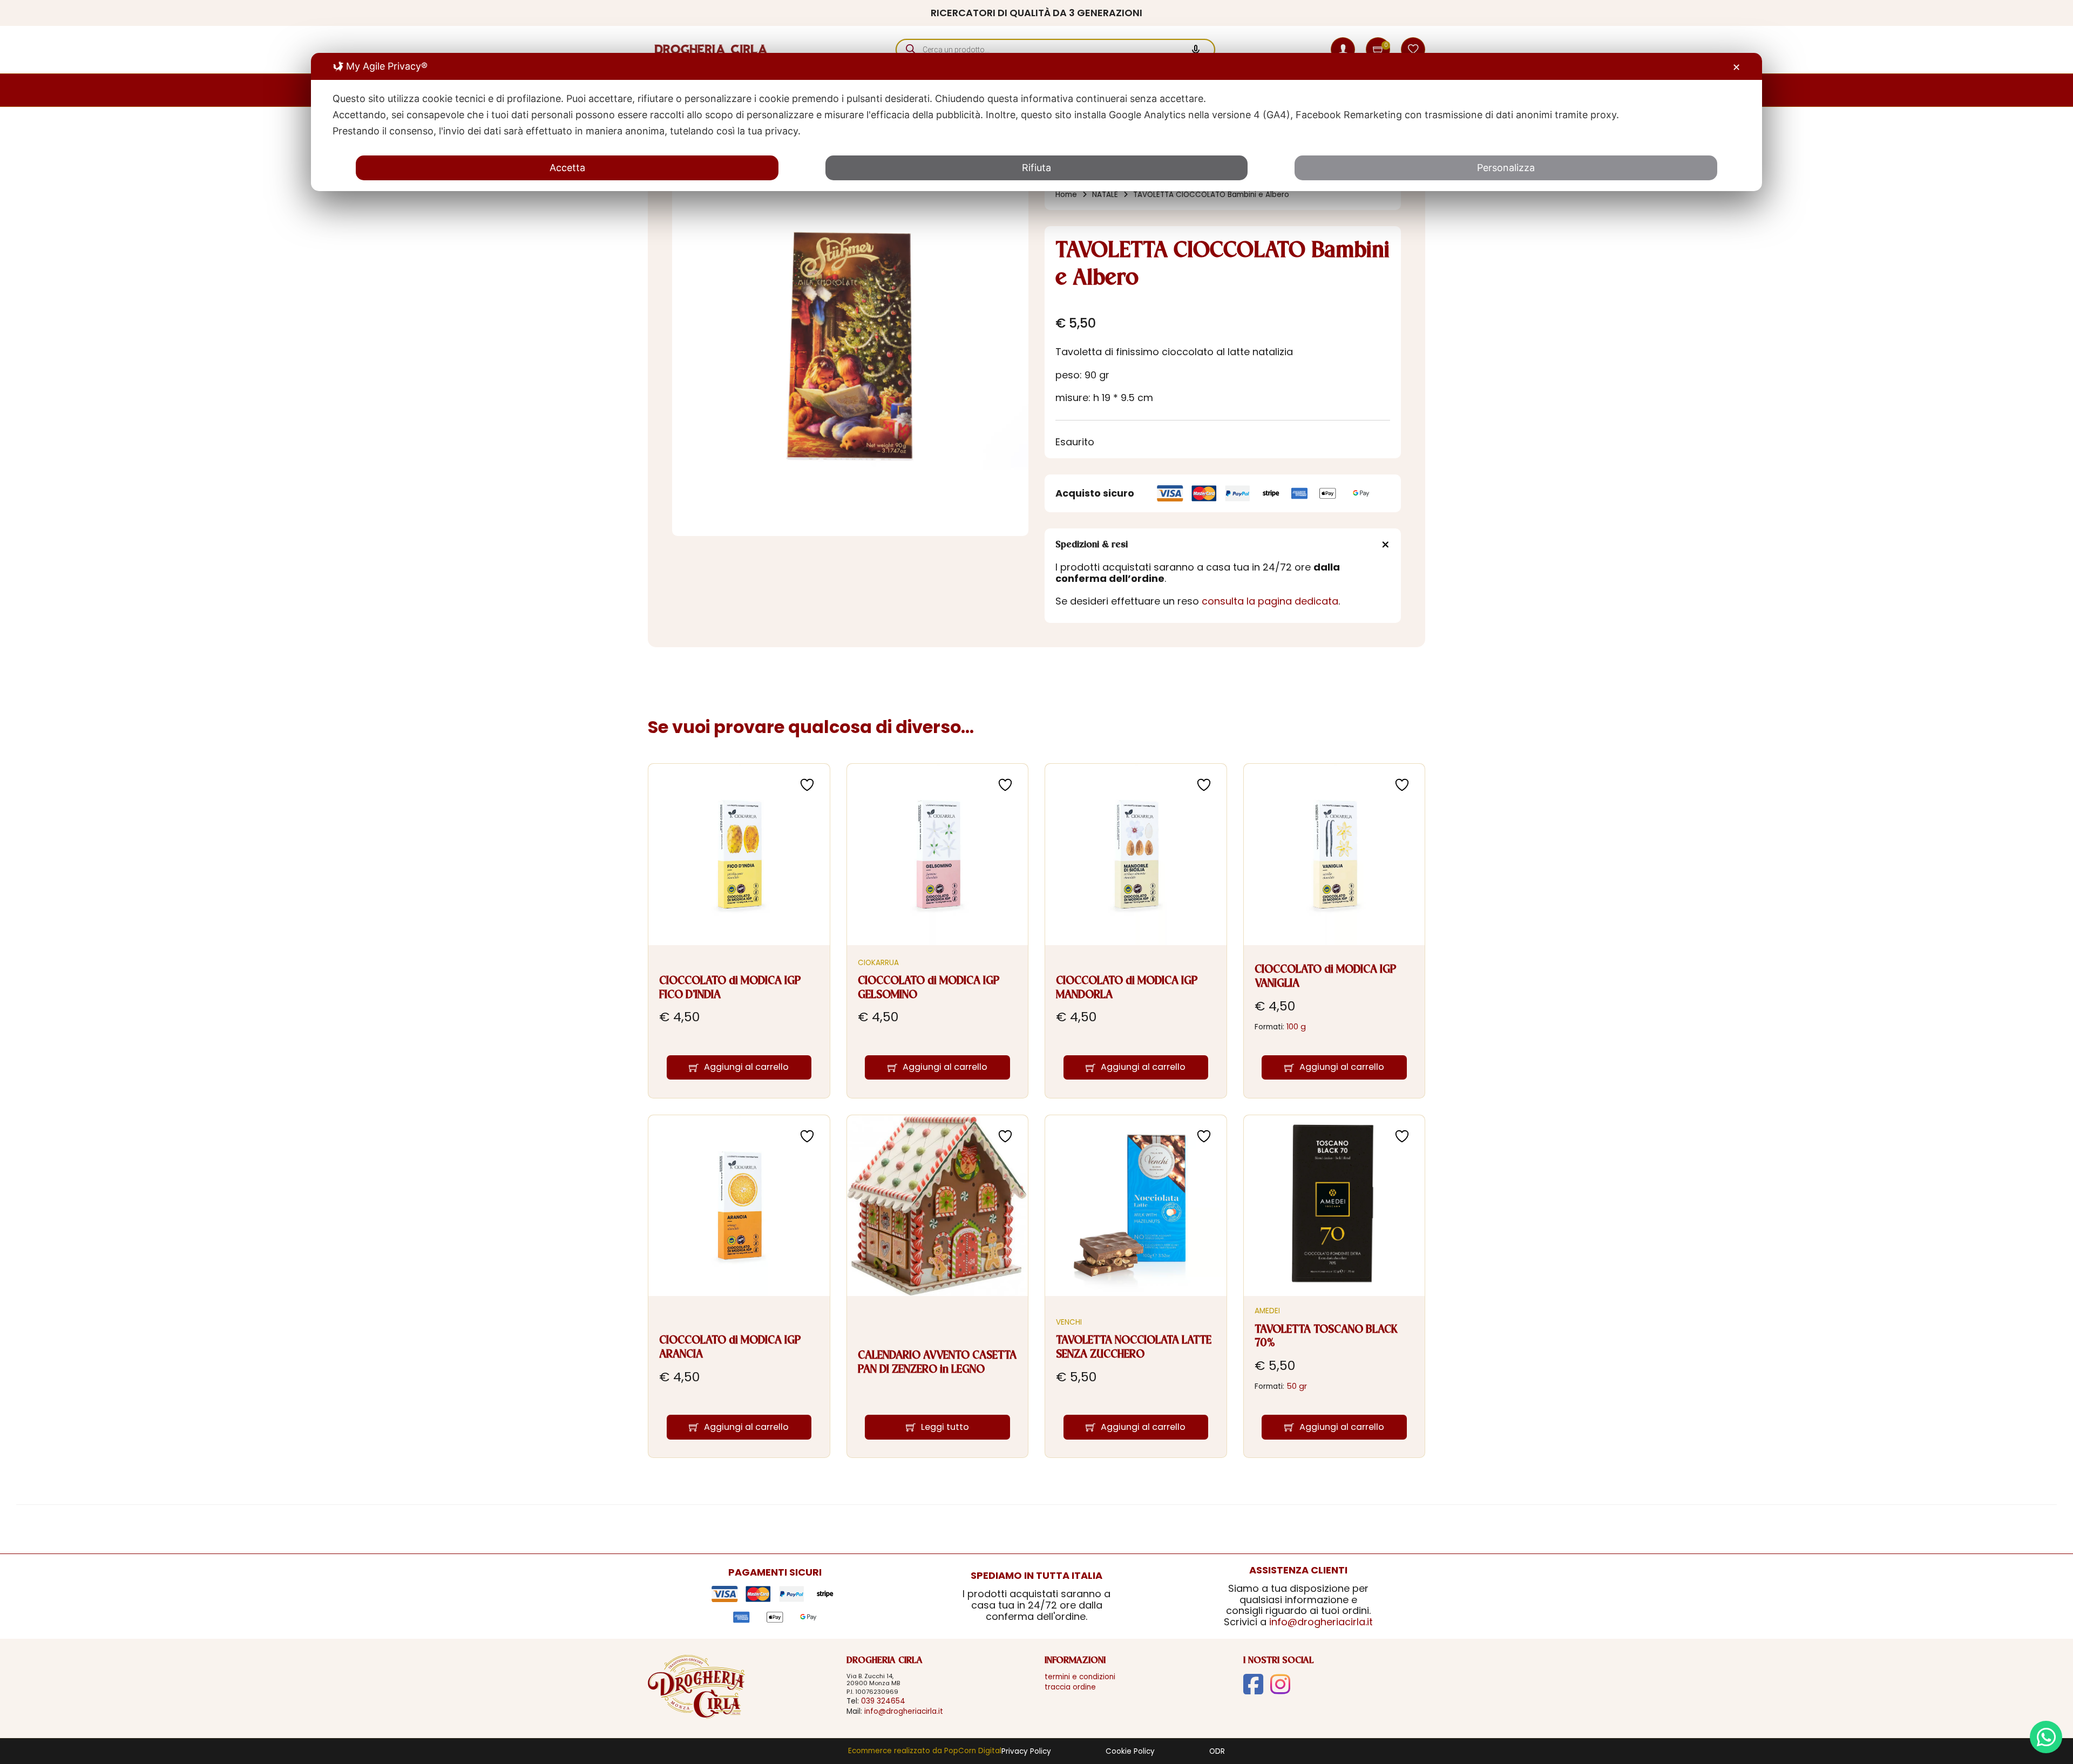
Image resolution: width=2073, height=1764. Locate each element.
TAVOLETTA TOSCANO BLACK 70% (1326, 1337)
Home (1066, 195)
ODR (1217, 1752)
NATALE (1105, 195)
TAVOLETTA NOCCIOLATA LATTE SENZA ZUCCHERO (1134, 1348)
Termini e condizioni (1080, 1677)
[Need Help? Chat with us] (2046, 1737)
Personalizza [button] (1506, 168)
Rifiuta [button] (1036, 168)
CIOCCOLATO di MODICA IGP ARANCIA (730, 1348)
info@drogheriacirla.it (1321, 1622)
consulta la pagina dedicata (1270, 601)
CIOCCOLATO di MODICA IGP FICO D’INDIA (730, 988)
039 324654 (883, 1701)
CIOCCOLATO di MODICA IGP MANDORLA (1127, 988)
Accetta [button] (567, 168)
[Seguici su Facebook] (1253, 1684)
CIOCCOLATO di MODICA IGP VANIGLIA (1326, 977)
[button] (1379, 50)
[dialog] (1036, 122)
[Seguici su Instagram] (1280, 1684)
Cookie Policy (1130, 1752)
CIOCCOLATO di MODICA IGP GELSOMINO (929, 988)
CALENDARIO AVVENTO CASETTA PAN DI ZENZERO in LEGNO (937, 1363)
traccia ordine (1070, 1687)
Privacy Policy (1026, 1752)
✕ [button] (1736, 67)
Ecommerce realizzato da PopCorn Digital (925, 1751)
